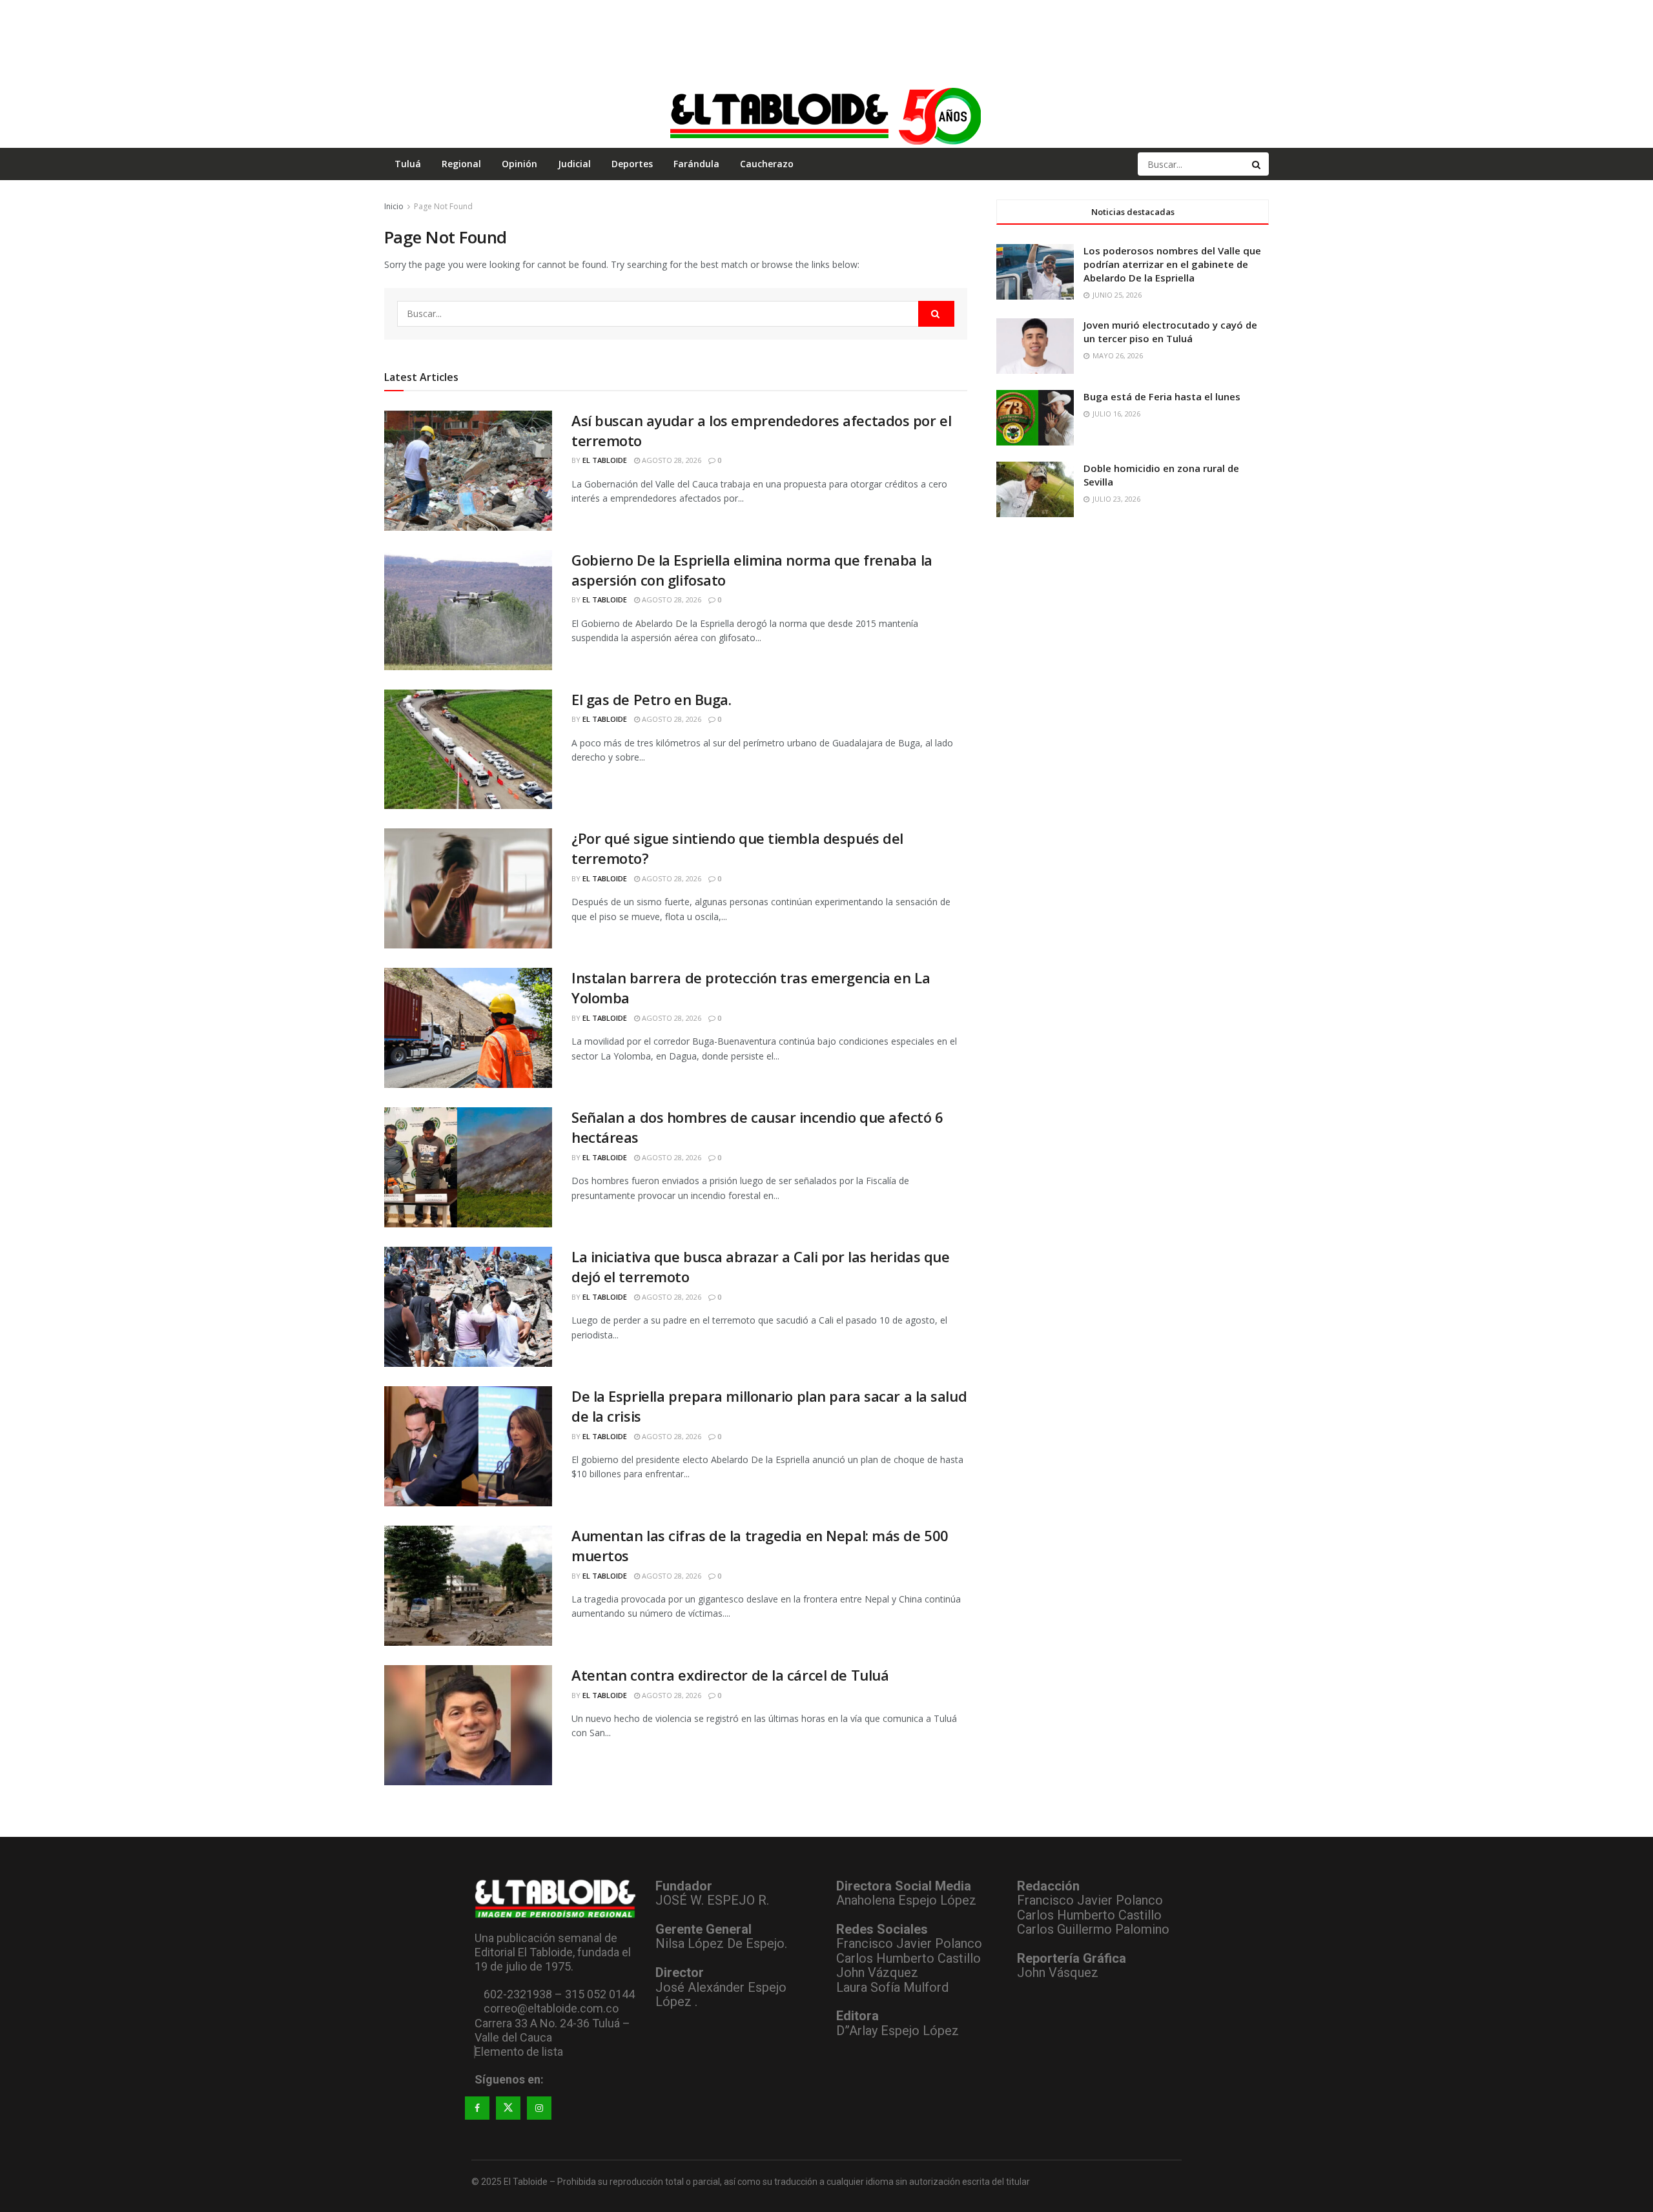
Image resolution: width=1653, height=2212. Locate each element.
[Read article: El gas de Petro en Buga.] (468, 750)
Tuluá (408, 164)
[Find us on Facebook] (477, 2108)
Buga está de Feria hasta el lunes (1162, 396)
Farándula (696, 164)
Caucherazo (767, 164)
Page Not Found (443, 206)
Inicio (394, 206)
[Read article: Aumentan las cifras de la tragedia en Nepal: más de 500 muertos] (468, 1586)
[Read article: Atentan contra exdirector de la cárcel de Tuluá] (468, 1725)
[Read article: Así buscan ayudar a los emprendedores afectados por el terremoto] (468, 471)
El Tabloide (605, 460)
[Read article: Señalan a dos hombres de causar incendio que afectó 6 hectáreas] (468, 1167)
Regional (461, 164)
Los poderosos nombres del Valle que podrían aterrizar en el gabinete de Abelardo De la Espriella (1172, 264)
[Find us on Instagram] (539, 2108)
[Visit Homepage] (826, 116)
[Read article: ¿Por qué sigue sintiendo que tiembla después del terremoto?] (468, 888)
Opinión (519, 164)
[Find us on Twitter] (508, 2108)
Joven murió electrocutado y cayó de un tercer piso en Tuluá (1170, 332)
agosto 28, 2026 (671, 460)
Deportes (632, 164)
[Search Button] (1257, 164)
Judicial (574, 164)
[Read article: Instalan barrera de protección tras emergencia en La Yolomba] (468, 1028)
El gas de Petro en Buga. (651, 699)
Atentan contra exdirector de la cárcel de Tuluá (730, 1675)
